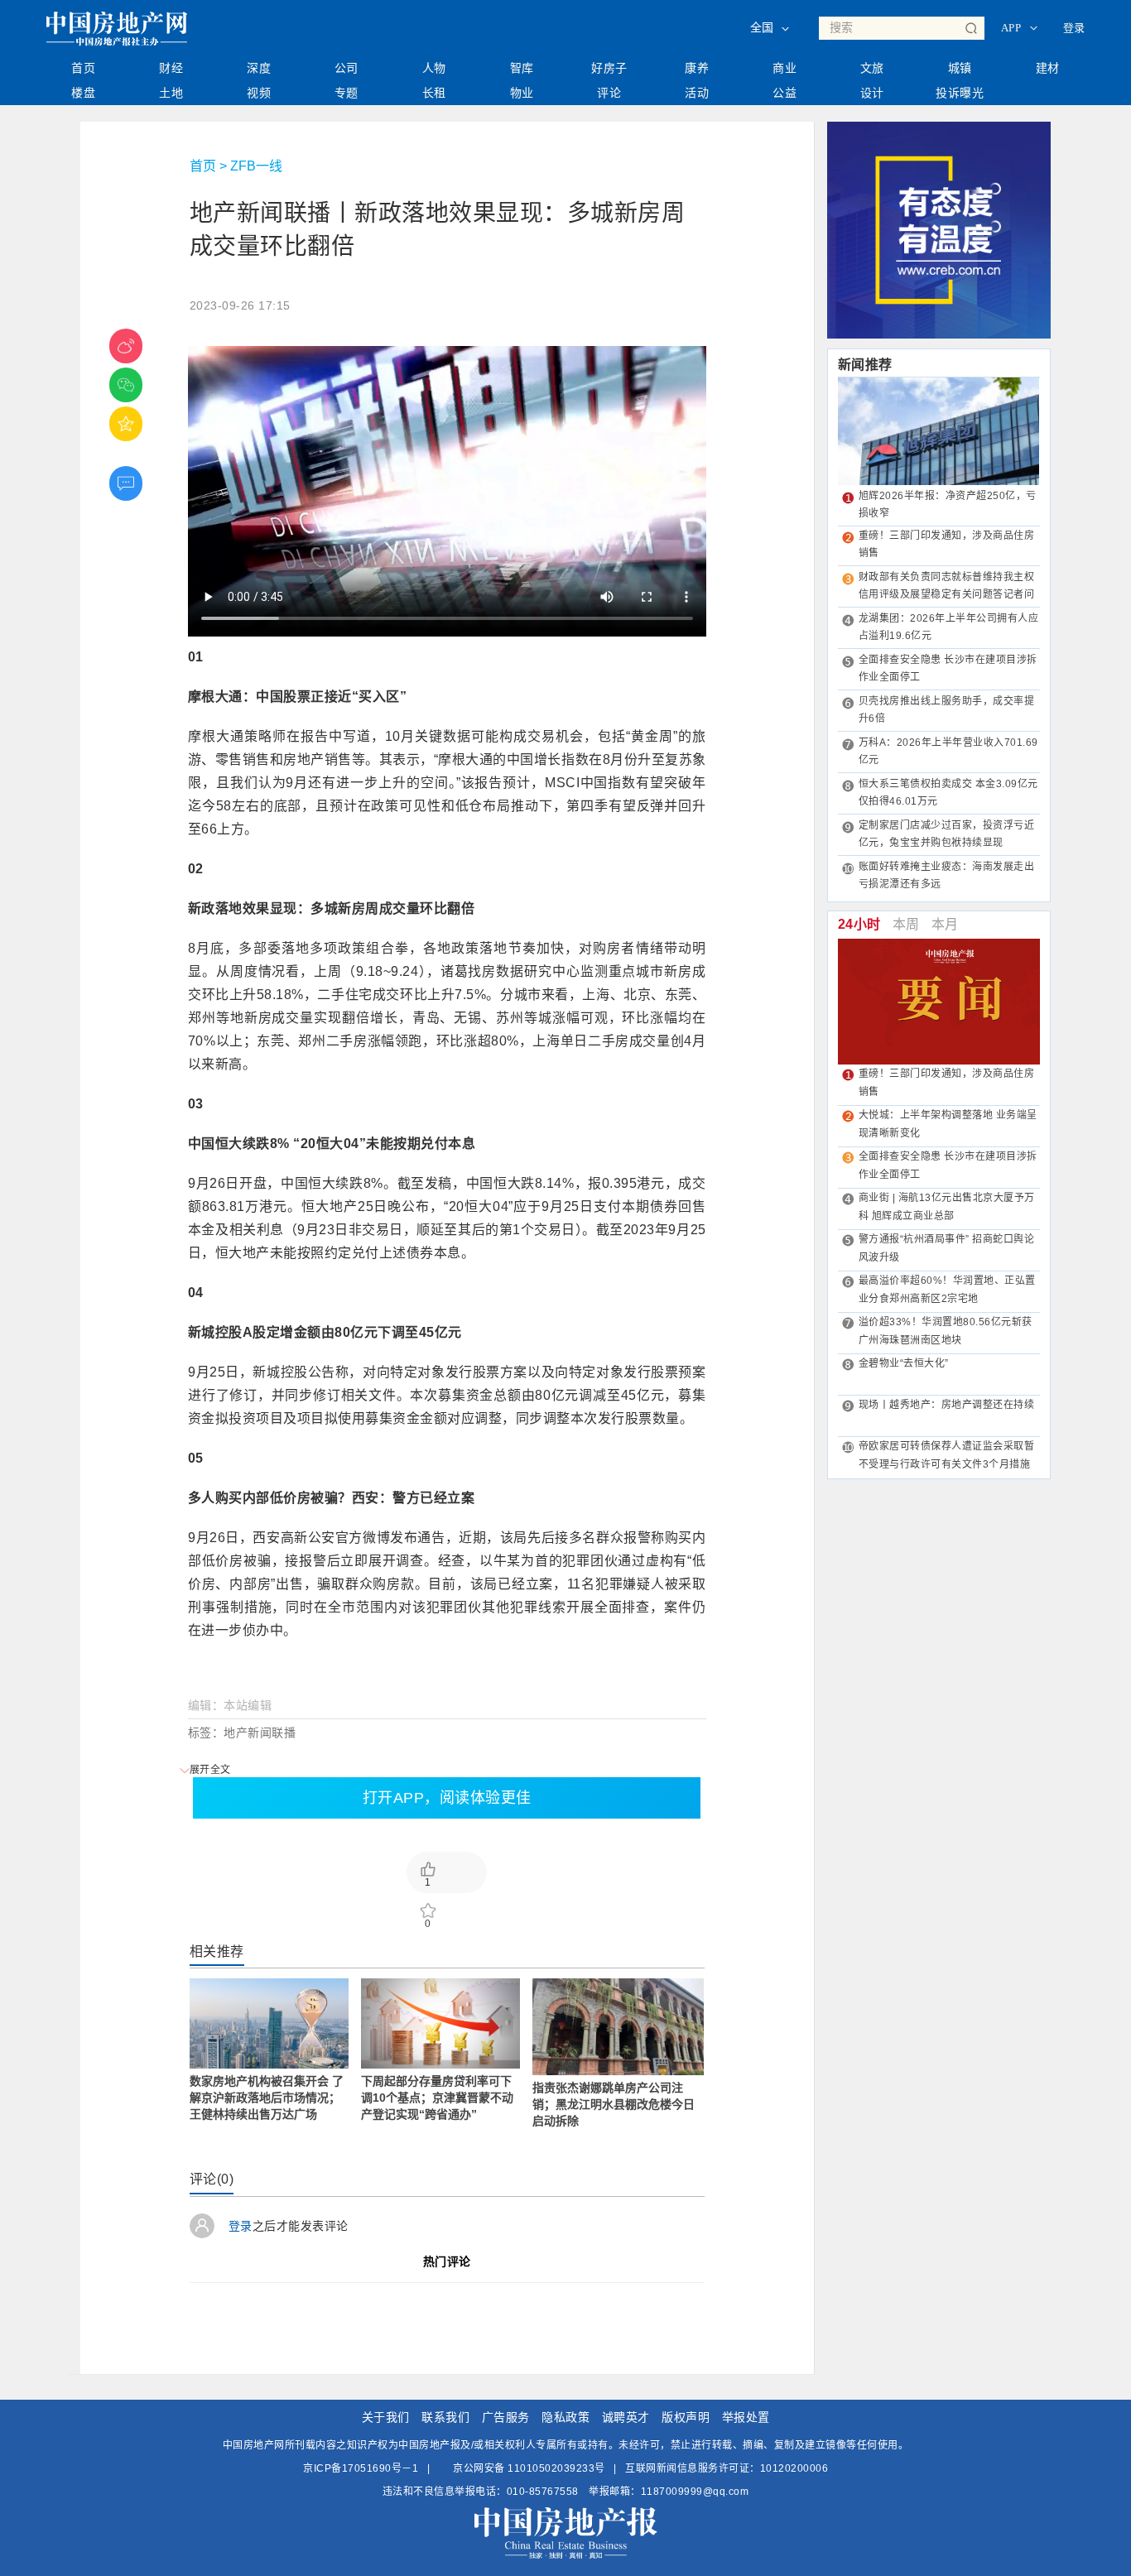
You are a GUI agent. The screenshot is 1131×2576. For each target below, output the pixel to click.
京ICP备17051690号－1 (361, 2468)
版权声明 (686, 2417)
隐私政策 (565, 2417)
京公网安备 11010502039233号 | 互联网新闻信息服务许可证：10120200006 (640, 2468)
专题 (347, 93)
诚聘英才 (626, 2417)
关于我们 (386, 2417)
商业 (784, 68)
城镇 (960, 68)
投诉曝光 (960, 93)
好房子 (609, 68)
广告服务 (506, 2417)
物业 (522, 93)
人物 (434, 68)
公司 (347, 68)
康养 (697, 68)
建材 (1048, 68)
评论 (609, 93)
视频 (259, 93)
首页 (83, 68)
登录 (1074, 28)
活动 (697, 93)
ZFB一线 (256, 166)
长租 (434, 93)
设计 (872, 93)
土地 (171, 93)
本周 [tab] (906, 924)
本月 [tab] (945, 924)
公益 (784, 93)
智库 (522, 68)
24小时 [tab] (859, 924)
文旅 (872, 68)
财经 (171, 68)
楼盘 (83, 93)
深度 (259, 68)
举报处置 (746, 2417)
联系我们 (445, 2417)
